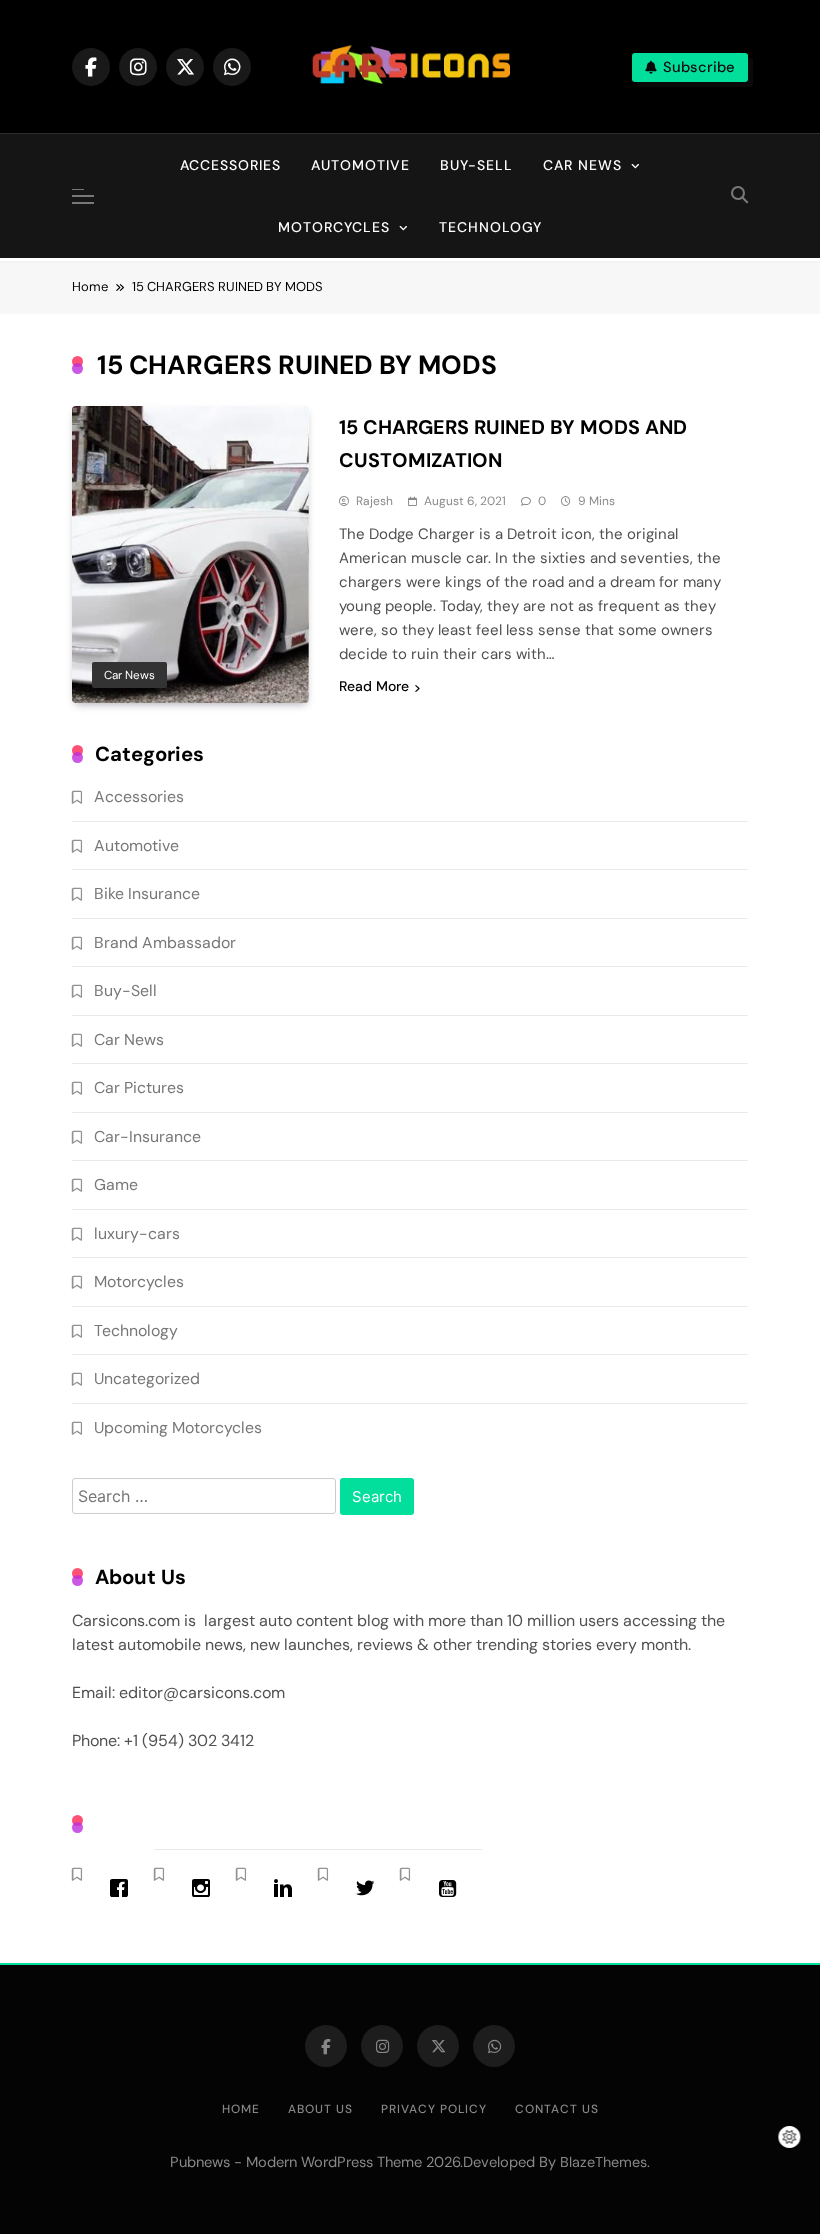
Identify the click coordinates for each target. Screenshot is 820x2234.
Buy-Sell (476, 165)
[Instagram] (206, 1888)
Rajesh (374, 501)
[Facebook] (124, 1888)
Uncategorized (147, 1378)
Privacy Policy (434, 2109)
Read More (374, 686)
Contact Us (557, 2109)
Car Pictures (139, 1087)
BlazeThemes (603, 2162)
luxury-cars (137, 1233)
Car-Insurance (147, 1136)
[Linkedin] (288, 1888)
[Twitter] (370, 1888)
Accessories (230, 165)
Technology (490, 227)
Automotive (360, 165)
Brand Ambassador (165, 942)
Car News (582, 165)
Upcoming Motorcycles (178, 1427)
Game (116, 1184)
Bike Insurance (147, 893)
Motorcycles (334, 227)
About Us (320, 2109)
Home (241, 2109)
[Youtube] (452, 1888)
